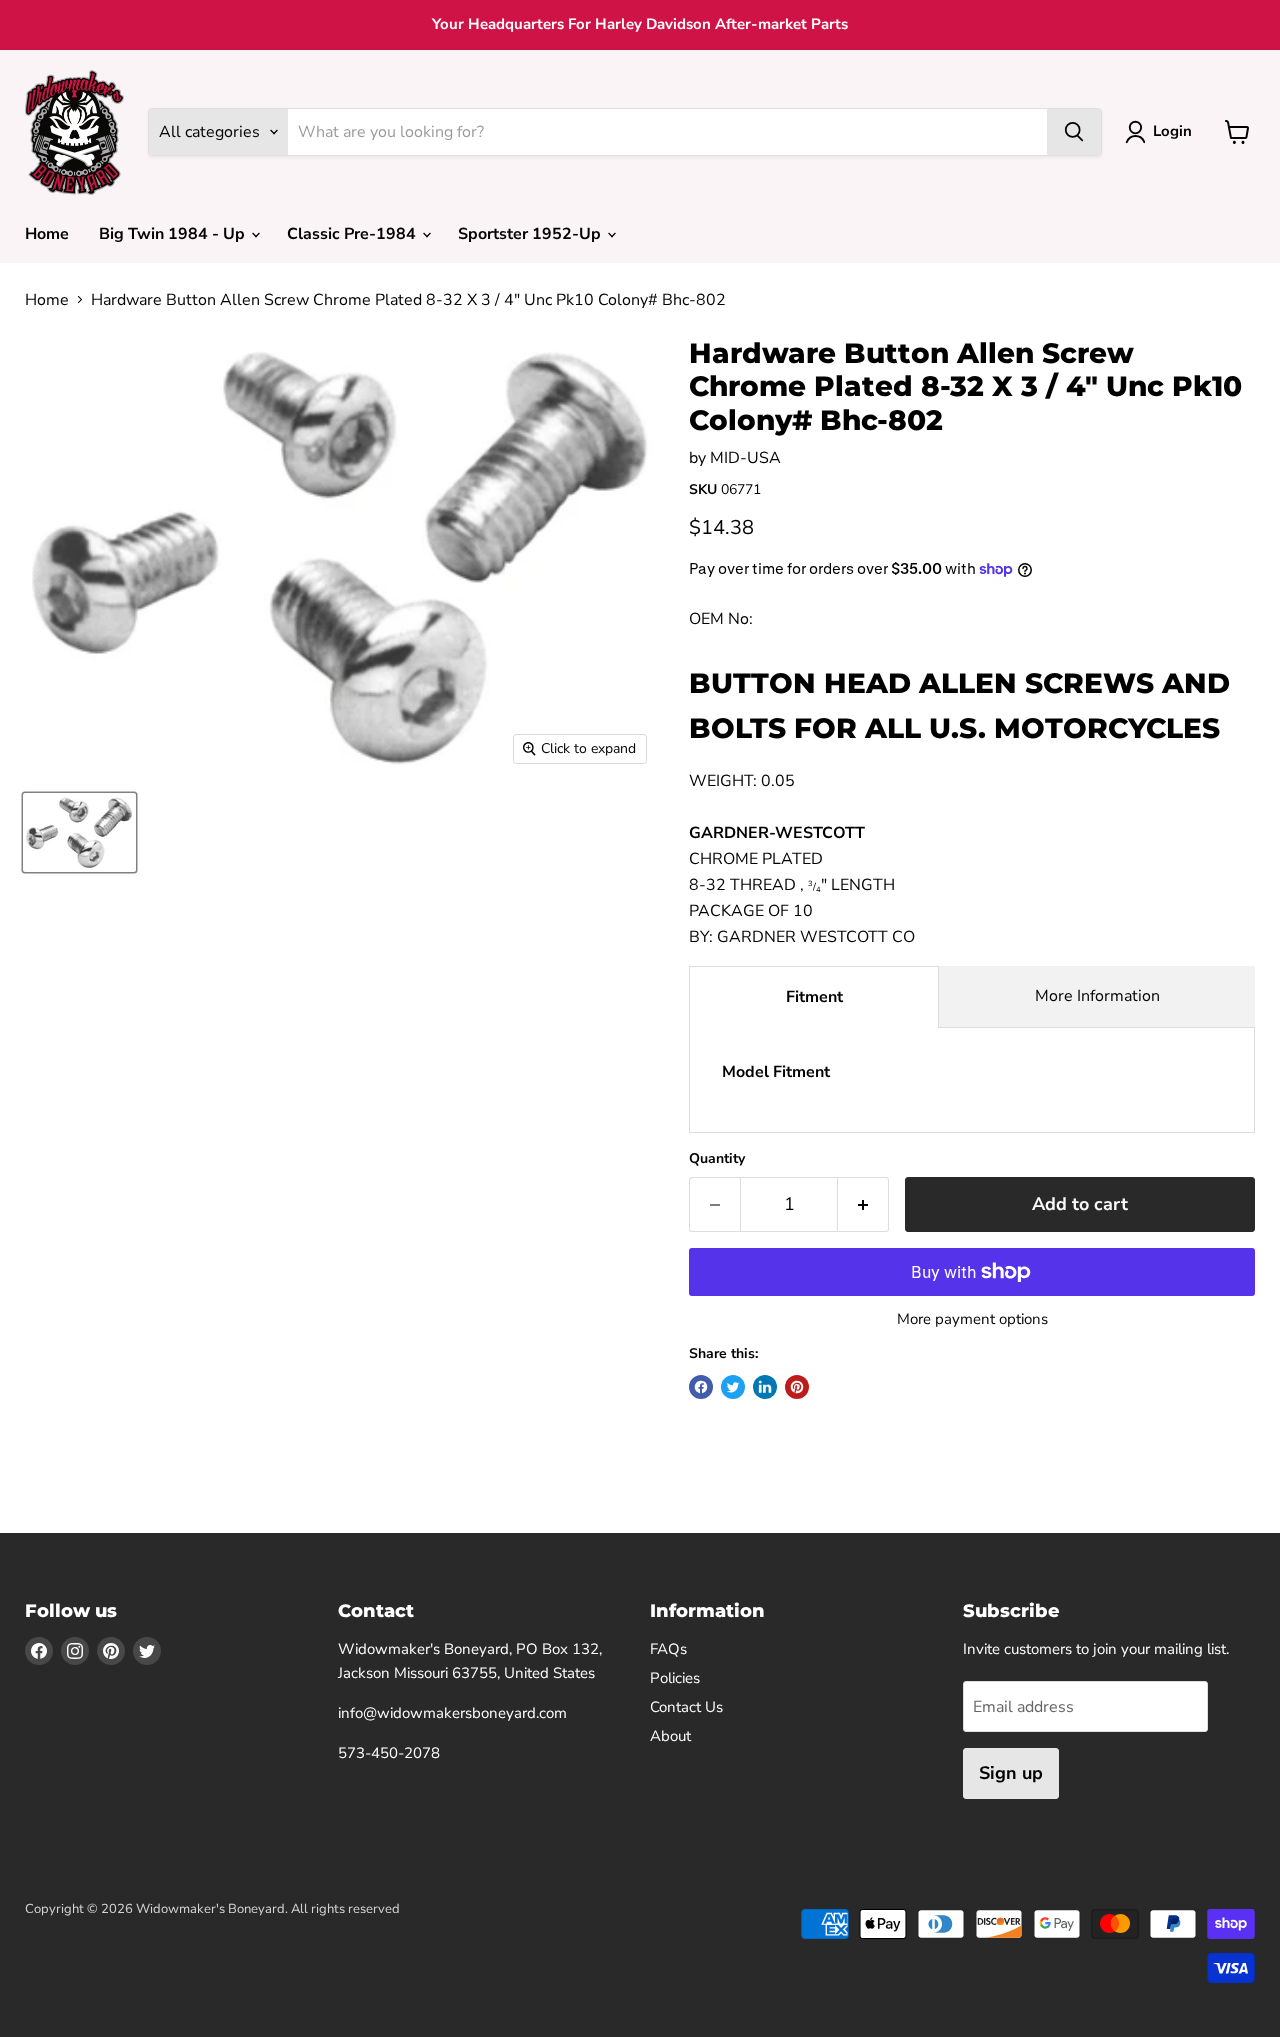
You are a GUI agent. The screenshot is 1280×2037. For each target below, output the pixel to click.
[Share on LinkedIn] (765, 1387)
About (670, 1736)
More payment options (972, 1319)
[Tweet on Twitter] (733, 1387)
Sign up (1011, 1773)
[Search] (1074, 132)
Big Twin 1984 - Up (174, 234)
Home (47, 234)
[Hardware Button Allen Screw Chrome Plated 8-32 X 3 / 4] (79, 832)
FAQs (668, 1649)
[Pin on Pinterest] (797, 1387)
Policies (675, 1678)
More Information (1097, 996)
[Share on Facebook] (701, 1387)
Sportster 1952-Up (531, 234)
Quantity (717, 1159)
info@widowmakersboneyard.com (452, 1713)
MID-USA (745, 458)
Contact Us (686, 1707)
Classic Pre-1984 (353, 234)
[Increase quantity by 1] (863, 1204)
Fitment (814, 997)
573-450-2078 (389, 1753)
